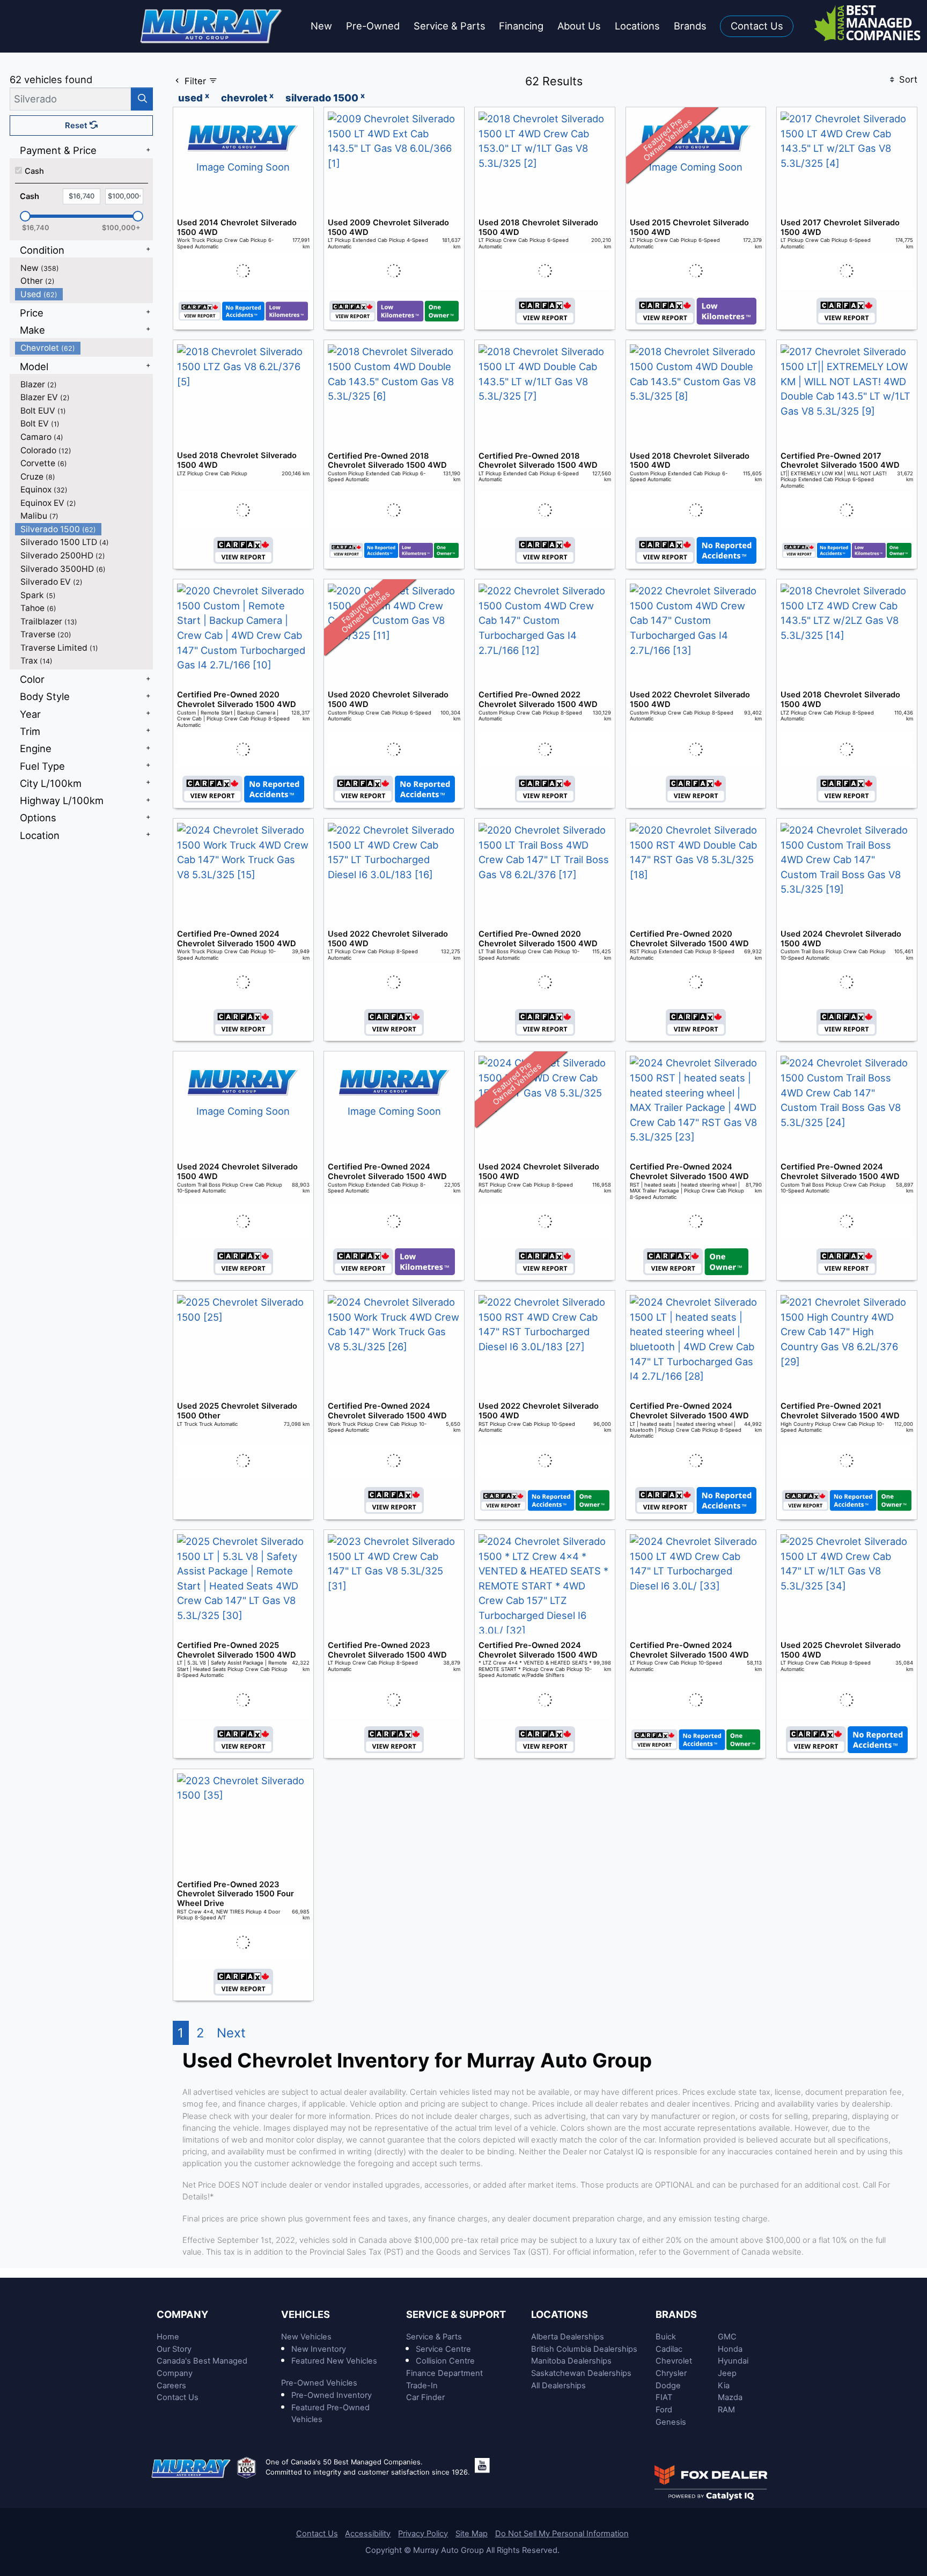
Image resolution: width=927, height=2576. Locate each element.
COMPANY (182, 2314)
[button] (321, 27)
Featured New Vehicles (334, 2361)
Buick (666, 2337)
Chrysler (671, 2373)
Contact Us (178, 2397)
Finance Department (444, 2373)
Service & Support (456, 2314)
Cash (34, 171)
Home (168, 2337)
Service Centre (443, 2349)
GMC (727, 2337)
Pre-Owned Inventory (332, 2395)
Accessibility (368, 2534)
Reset (77, 126)
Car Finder (425, 2397)
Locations (560, 2314)
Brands (676, 2314)
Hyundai (733, 2361)
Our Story (174, 2349)
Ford (664, 2410)
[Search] (142, 99)
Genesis (671, 2422)
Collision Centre (445, 2361)
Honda (730, 2349)
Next (231, 2033)
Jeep (727, 2373)
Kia (724, 2386)
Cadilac (669, 2349)
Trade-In (422, 2386)
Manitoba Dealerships (571, 2361)
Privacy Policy (423, 2534)
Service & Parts (434, 2337)
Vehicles (306, 2314)
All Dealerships (558, 2386)
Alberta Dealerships (568, 2337)
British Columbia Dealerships (584, 2349)
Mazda (730, 2397)
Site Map (472, 2534)
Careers (171, 2386)
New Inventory (319, 2349)
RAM (726, 2410)
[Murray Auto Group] (212, 25)
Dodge (668, 2386)
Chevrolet (674, 2361)
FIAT (664, 2397)
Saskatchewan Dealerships (581, 2373)
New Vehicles (306, 2337)
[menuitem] (84, 268)
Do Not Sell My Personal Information (562, 2534)
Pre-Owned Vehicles (319, 2383)
